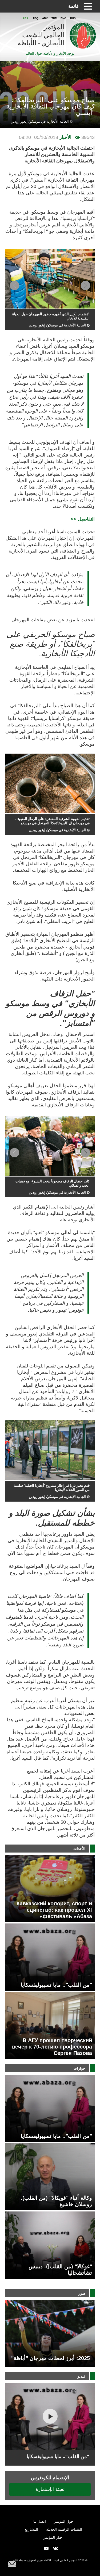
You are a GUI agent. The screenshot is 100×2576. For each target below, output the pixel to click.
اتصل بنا (40, 2521)
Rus (73, 18)
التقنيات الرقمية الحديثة (64, 2529)
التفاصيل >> (83, 519)
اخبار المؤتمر (53, 2537)
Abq (35, 18)
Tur (54, 18)
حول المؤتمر (64, 2521)
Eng (63, 18)
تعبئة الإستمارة (50, 2489)
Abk (45, 18)
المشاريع (31, 2529)
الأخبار (65, 137)
